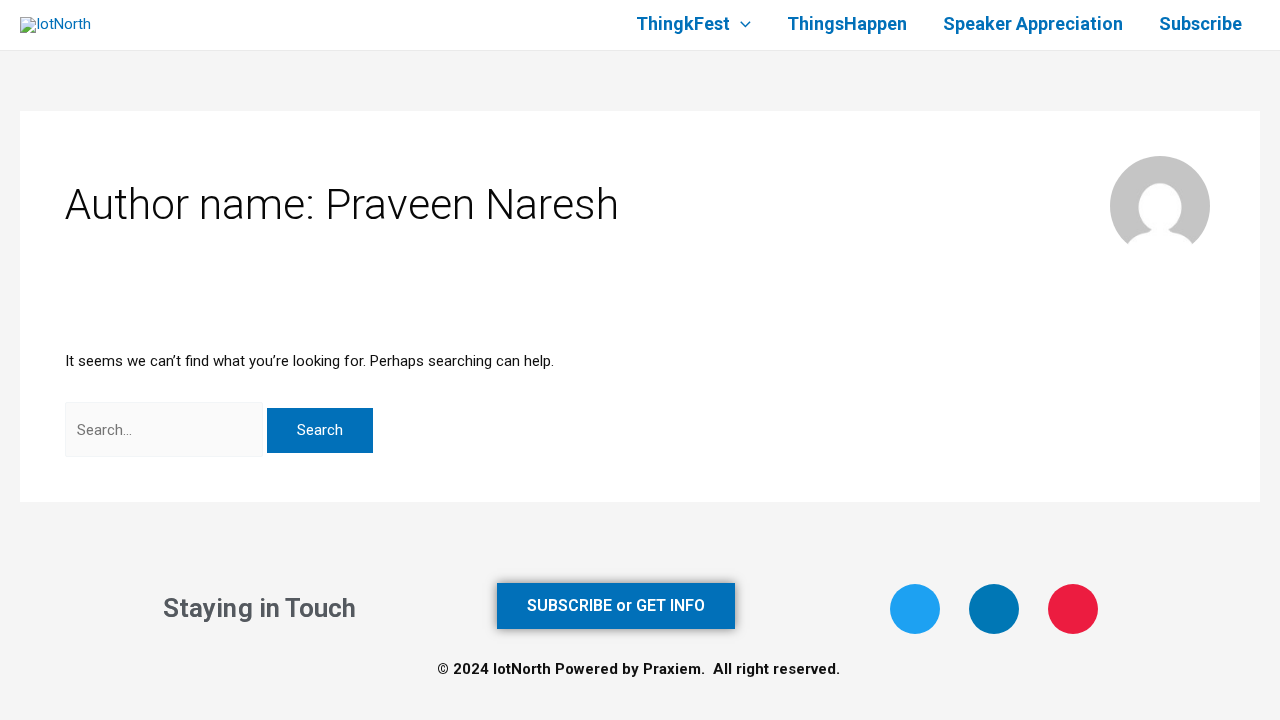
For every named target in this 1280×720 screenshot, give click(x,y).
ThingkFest (683, 24)
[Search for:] (166, 430)
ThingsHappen (847, 24)
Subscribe (1200, 24)
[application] (740, 24)
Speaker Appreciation (1033, 24)
